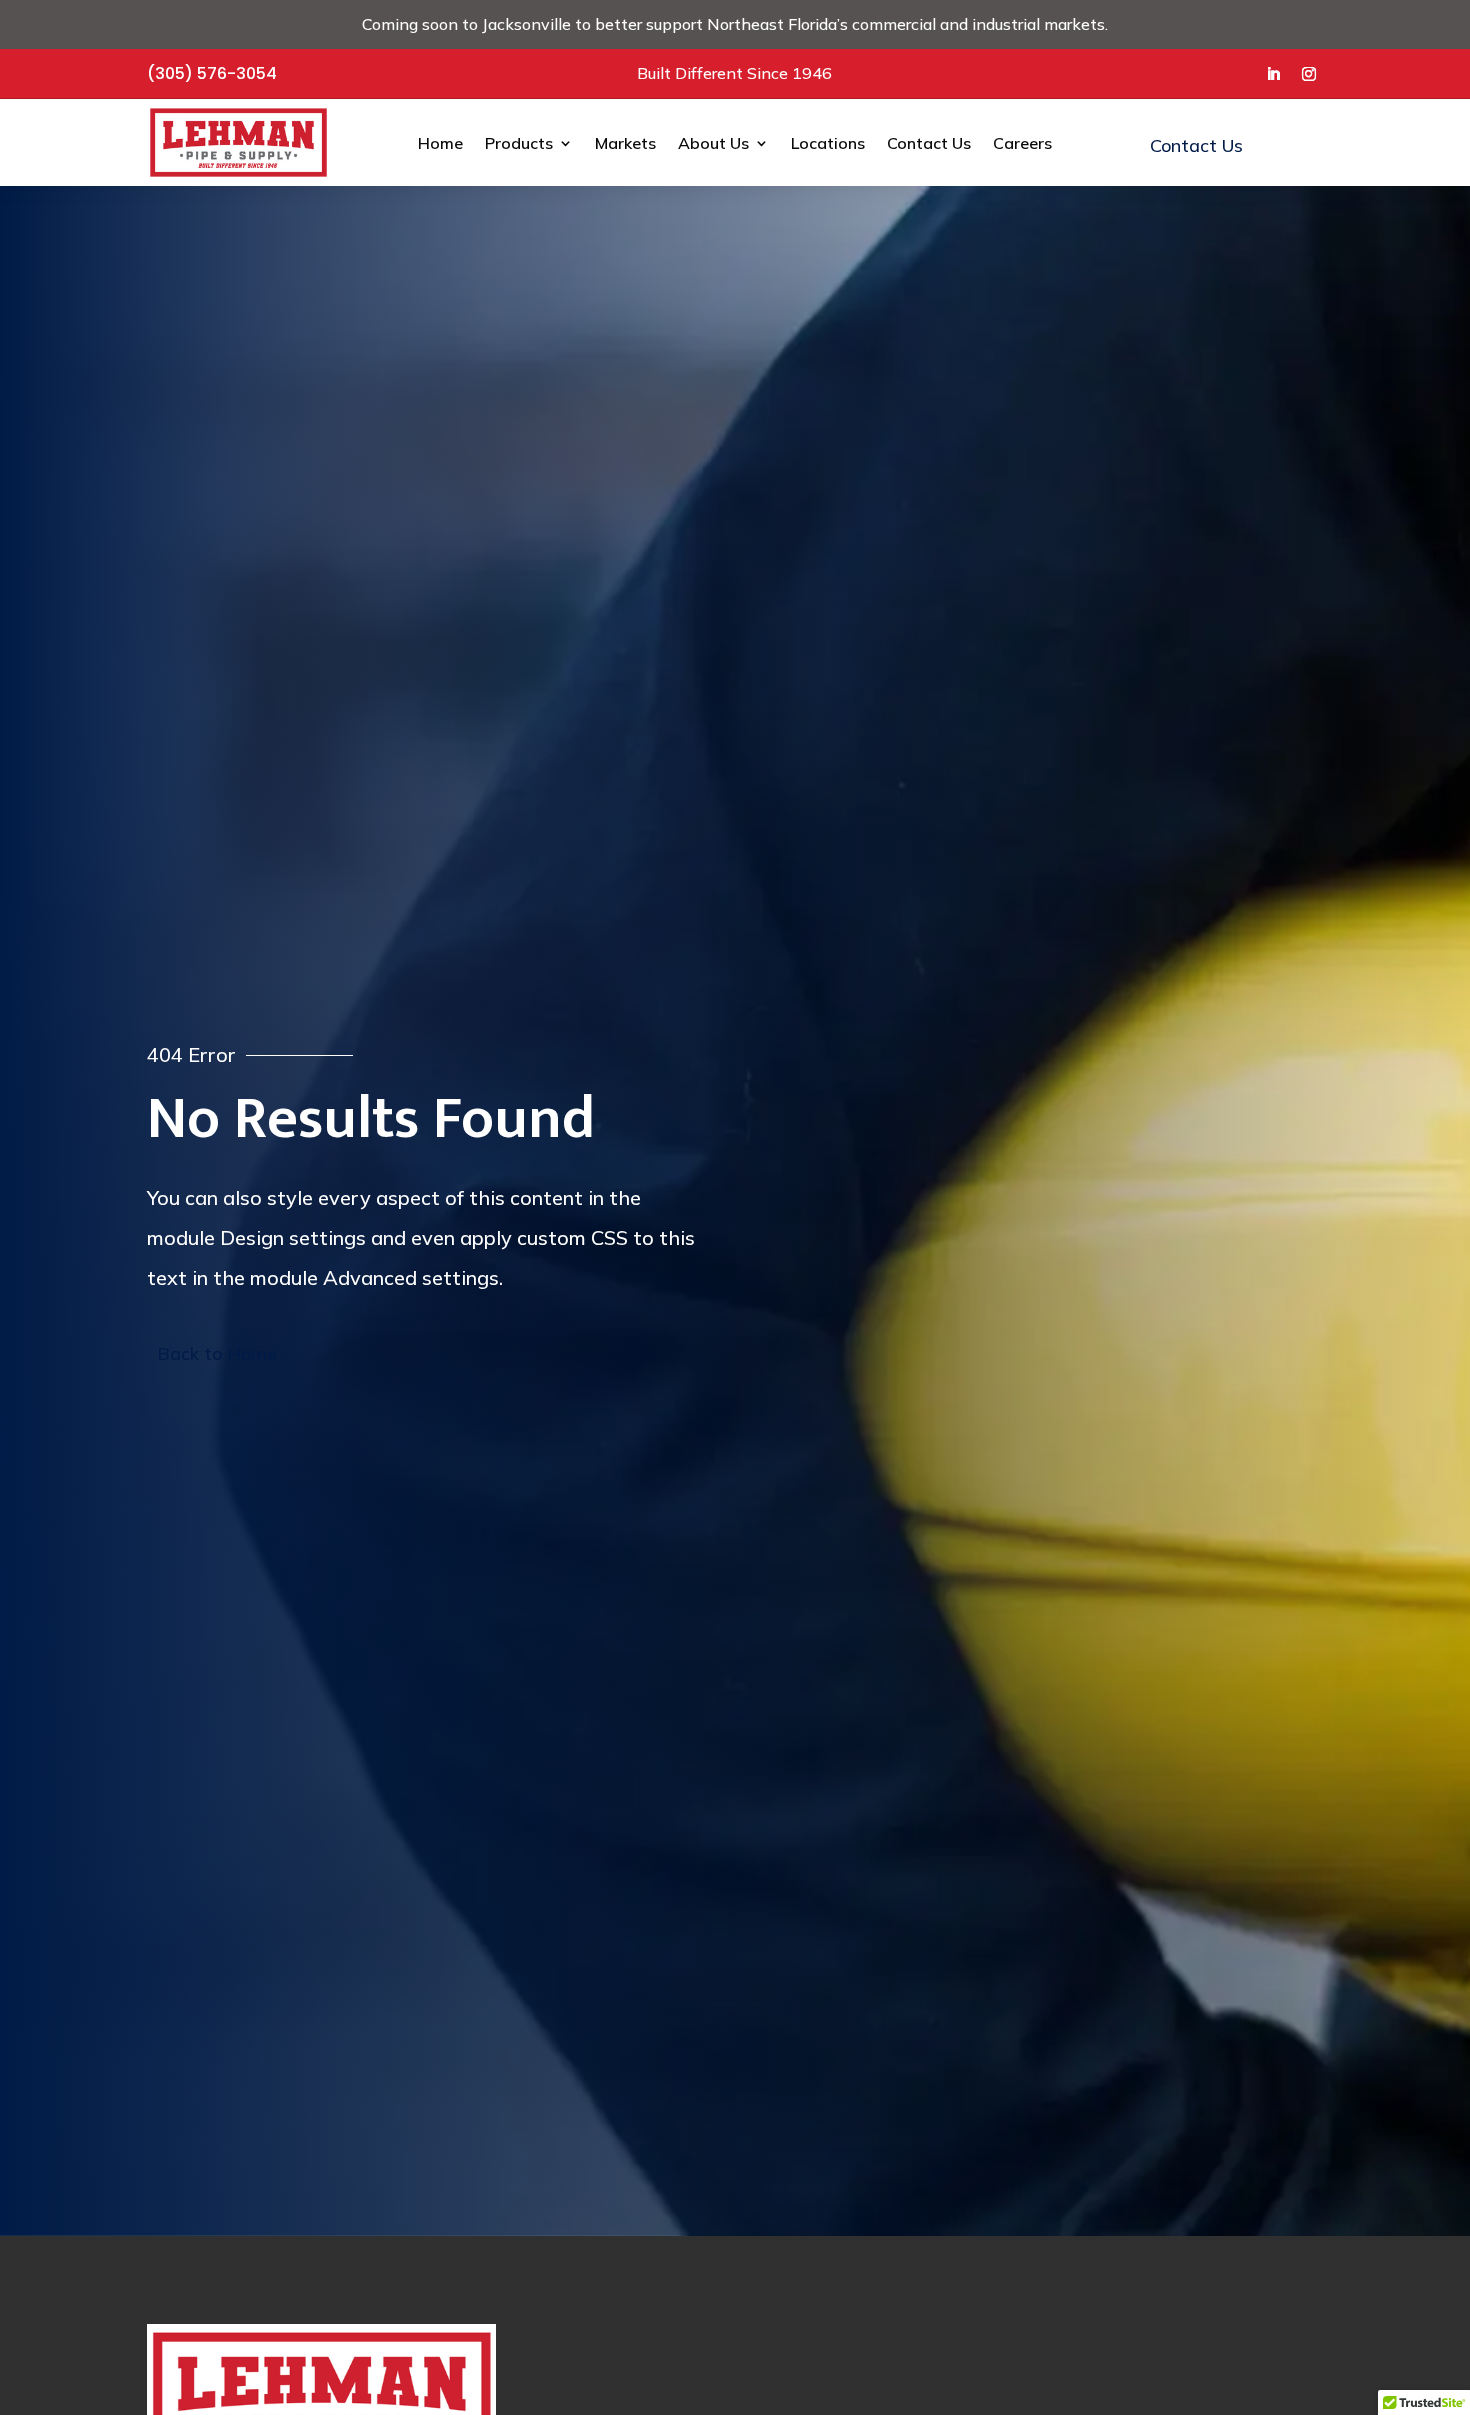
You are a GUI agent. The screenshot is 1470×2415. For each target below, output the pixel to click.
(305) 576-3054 (212, 73)
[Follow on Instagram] (1309, 74)
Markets (625, 143)
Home (440, 143)
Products (519, 143)
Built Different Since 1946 (734, 73)
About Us (713, 143)
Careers (1022, 143)
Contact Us (929, 143)
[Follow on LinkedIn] (1273, 74)
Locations (828, 143)
